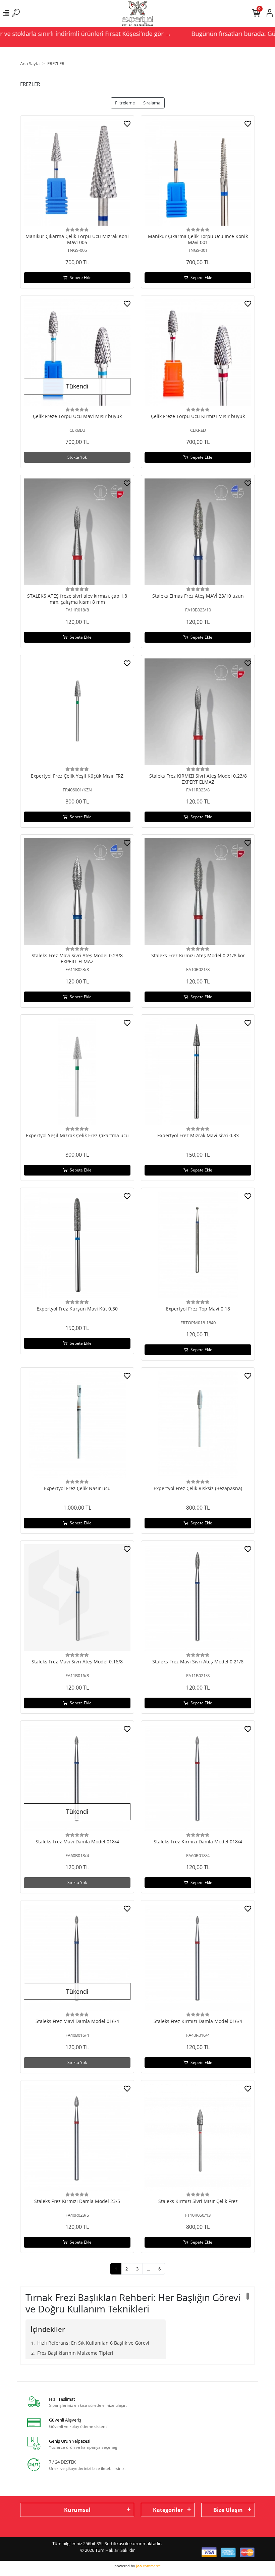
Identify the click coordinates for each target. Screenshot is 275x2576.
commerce (148, 2566)
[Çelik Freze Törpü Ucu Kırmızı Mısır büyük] (198, 352)
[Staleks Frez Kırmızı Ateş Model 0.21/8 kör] (198, 891)
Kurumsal (77, 2510)
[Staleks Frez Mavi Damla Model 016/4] (77, 1957)
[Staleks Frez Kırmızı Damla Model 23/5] (77, 2137)
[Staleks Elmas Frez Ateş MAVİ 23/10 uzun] (198, 532)
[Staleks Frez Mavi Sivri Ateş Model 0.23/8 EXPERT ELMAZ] (77, 891)
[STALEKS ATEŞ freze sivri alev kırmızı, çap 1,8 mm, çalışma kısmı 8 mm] (77, 532)
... (148, 2269)
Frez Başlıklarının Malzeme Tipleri (75, 2353)
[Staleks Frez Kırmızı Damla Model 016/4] (198, 1957)
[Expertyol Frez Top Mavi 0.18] (198, 1245)
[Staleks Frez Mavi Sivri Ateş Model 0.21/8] (198, 1598)
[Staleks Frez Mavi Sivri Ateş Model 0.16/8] (77, 1598)
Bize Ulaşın (228, 2510)
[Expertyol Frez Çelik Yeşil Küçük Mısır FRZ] (77, 712)
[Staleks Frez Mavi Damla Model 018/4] (77, 1778)
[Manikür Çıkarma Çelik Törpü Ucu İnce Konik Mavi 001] (198, 172)
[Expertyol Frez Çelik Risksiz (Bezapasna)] (198, 1424)
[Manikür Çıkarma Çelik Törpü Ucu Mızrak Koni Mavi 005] (77, 172)
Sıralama (152, 103)
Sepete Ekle (81, 278)
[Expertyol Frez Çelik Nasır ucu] (77, 1424)
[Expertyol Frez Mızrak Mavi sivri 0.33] (198, 1071)
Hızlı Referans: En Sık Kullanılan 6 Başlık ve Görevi (93, 2343)
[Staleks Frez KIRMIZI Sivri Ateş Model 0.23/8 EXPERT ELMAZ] (198, 712)
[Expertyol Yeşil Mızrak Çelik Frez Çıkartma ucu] (77, 1071)
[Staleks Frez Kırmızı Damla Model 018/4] (198, 1778)
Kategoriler (168, 2510)
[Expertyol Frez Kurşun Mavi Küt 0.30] (77, 1245)
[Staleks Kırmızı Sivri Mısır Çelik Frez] (198, 2137)
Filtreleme (125, 103)
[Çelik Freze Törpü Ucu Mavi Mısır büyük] (77, 352)
